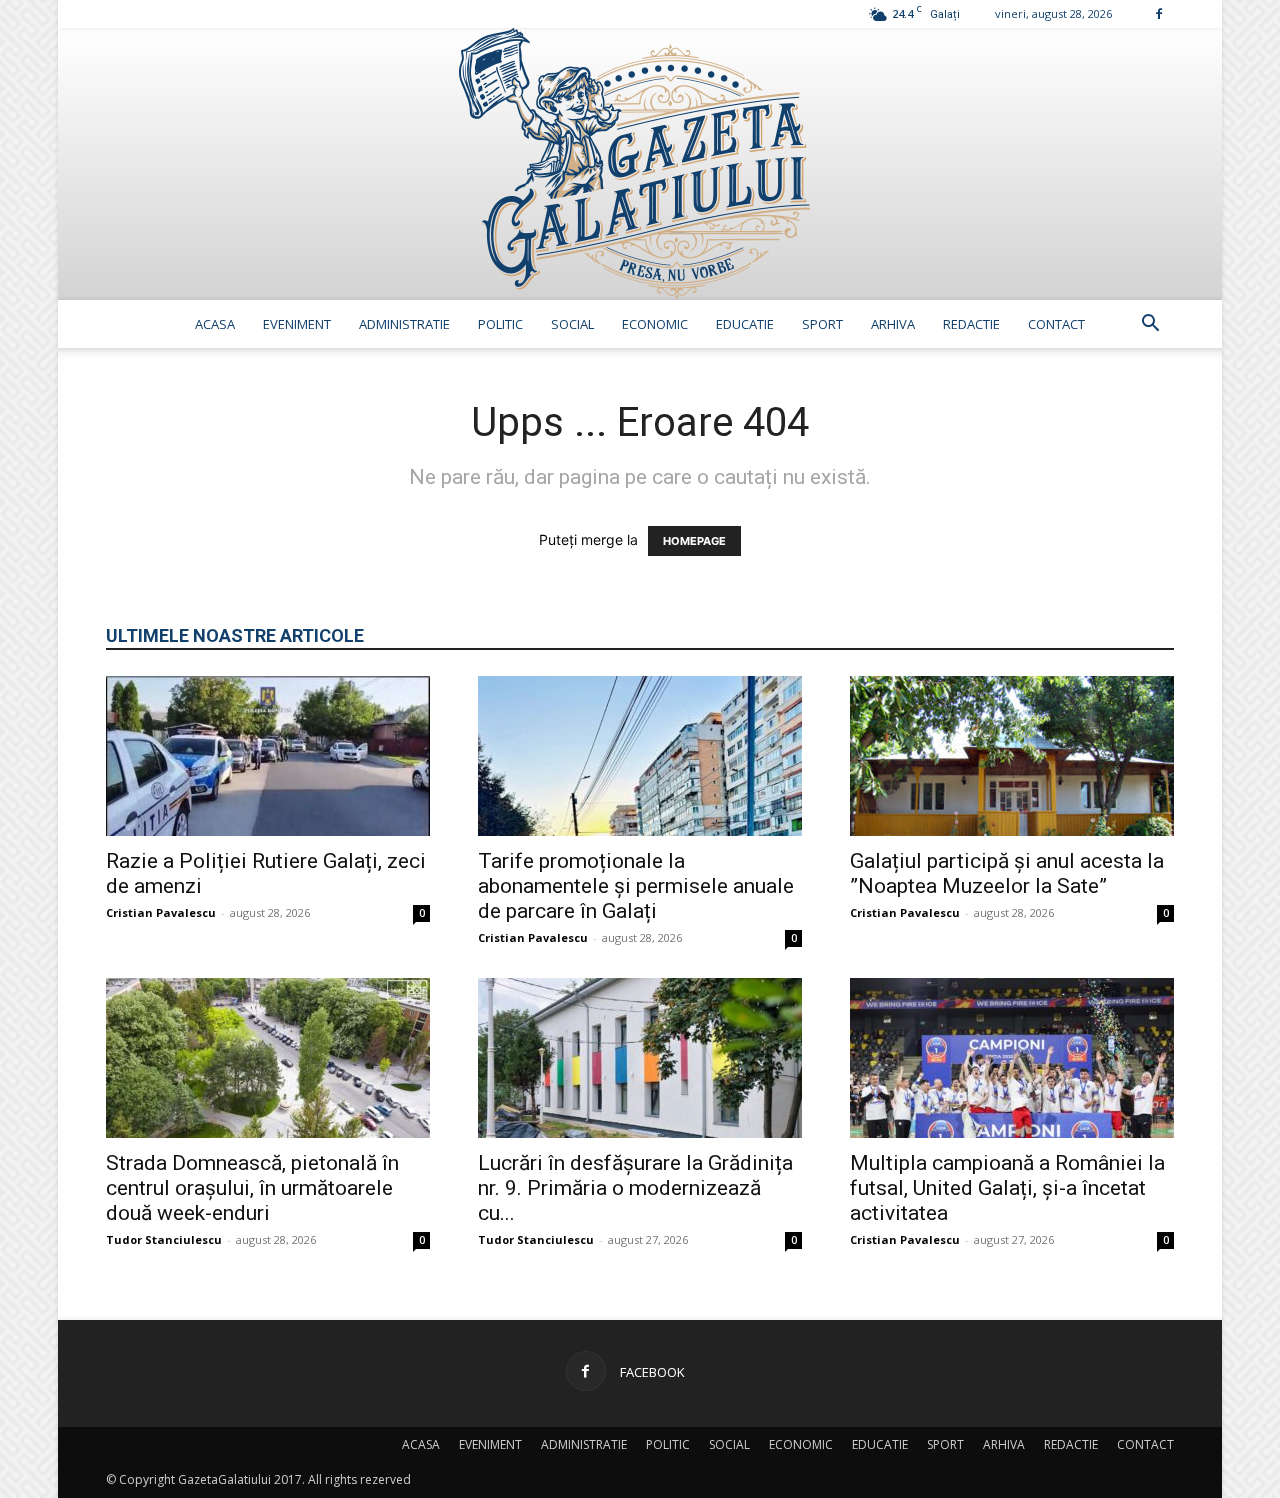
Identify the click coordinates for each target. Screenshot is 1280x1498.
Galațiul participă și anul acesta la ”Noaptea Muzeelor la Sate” (1007, 873)
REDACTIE (971, 324)
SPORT (822, 324)
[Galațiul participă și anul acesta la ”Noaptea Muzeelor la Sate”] (1012, 756)
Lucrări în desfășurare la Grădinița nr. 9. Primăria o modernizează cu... (635, 1188)
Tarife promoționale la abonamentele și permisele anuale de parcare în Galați (636, 886)
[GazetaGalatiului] (640, 164)
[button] (1150, 325)
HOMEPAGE (694, 541)
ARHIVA (893, 324)
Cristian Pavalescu (161, 912)
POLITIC (500, 324)
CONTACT (1056, 324)
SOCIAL (572, 324)
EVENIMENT (297, 324)
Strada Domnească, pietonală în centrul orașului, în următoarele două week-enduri (252, 1188)
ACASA (215, 324)
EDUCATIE (745, 324)
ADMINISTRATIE (404, 324)
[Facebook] (1159, 13)
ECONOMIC (655, 324)
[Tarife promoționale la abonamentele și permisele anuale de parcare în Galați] (640, 756)
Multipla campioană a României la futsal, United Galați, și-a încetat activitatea (1007, 1188)
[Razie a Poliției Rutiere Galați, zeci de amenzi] (268, 756)
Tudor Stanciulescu (164, 1239)
